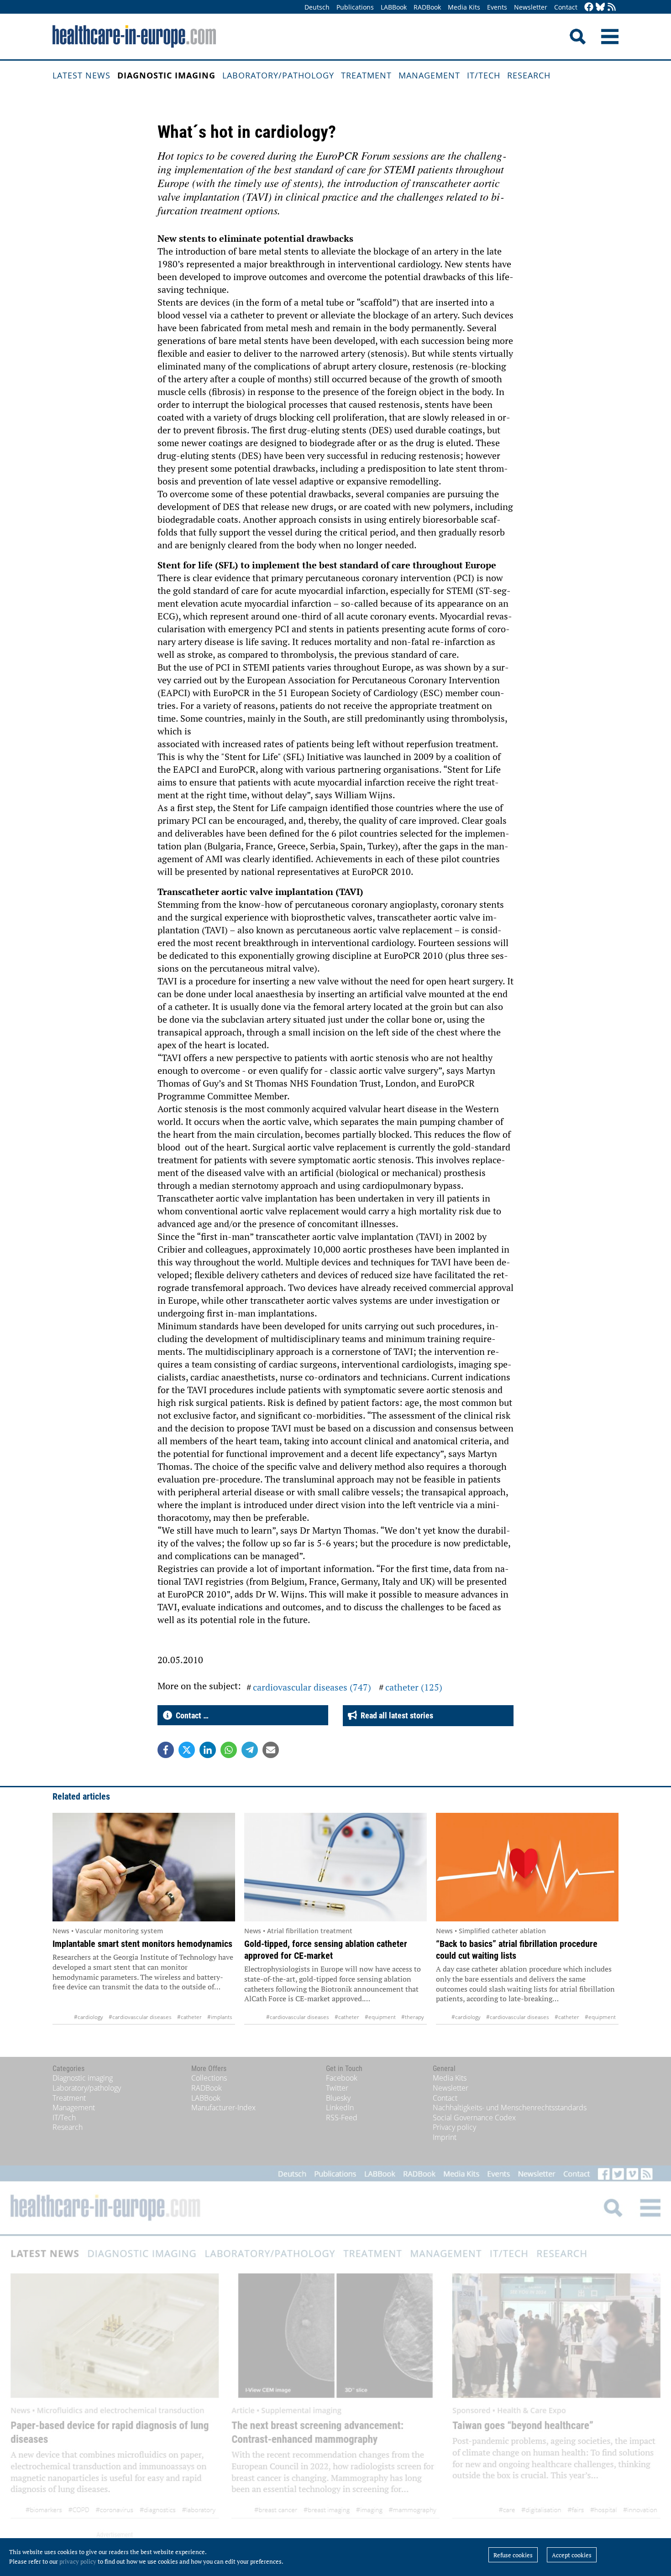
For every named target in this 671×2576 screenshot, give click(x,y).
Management (429, 75)
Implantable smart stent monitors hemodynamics (142, 1944)
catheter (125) (414, 1687)
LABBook (394, 7)
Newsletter (531, 7)
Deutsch (317, 7)
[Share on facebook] (166, 1750)
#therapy (413, 2017)
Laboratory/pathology (278, 75)
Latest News (81, 75)
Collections (209, 2078)
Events (497, 7)
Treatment (366, 75)
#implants (220, 2017)
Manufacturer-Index (223, 2108)
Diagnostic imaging (166, 75)
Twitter (337, 2088)
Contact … (190, 1715)
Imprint (445, 2137)
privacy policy (78, 2561)
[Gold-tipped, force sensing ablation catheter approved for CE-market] (335, 1867)
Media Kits (464, 7)
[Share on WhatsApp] (229, 1750)
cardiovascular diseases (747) (312, 1687)
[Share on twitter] (187, 1750)
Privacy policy (454, 2127)
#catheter (189, 2017)
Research (529, 75)
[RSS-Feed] (612, 8)
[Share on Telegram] (250, 1750)
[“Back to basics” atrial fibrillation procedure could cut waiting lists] (527, 1867)
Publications (355, 7)
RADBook (427, 7)
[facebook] (589, 8)
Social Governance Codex (474, 2118)
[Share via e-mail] (271, 1750)
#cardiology (89, 2017)
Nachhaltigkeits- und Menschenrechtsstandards (510, 2108)
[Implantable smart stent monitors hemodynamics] (144, 1867)
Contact (566, 7)
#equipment (380, 2017)
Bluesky (338, 2098)
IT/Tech (484, 75)
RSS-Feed (342, 2118)
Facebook (342, 2078)
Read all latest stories (395, 1715)
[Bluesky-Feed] (600, 8)
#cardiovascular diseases (140, 2017)
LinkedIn (340, 2108)
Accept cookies (572, 2555)
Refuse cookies (513, 2555)
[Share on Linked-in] (208, 1750)
